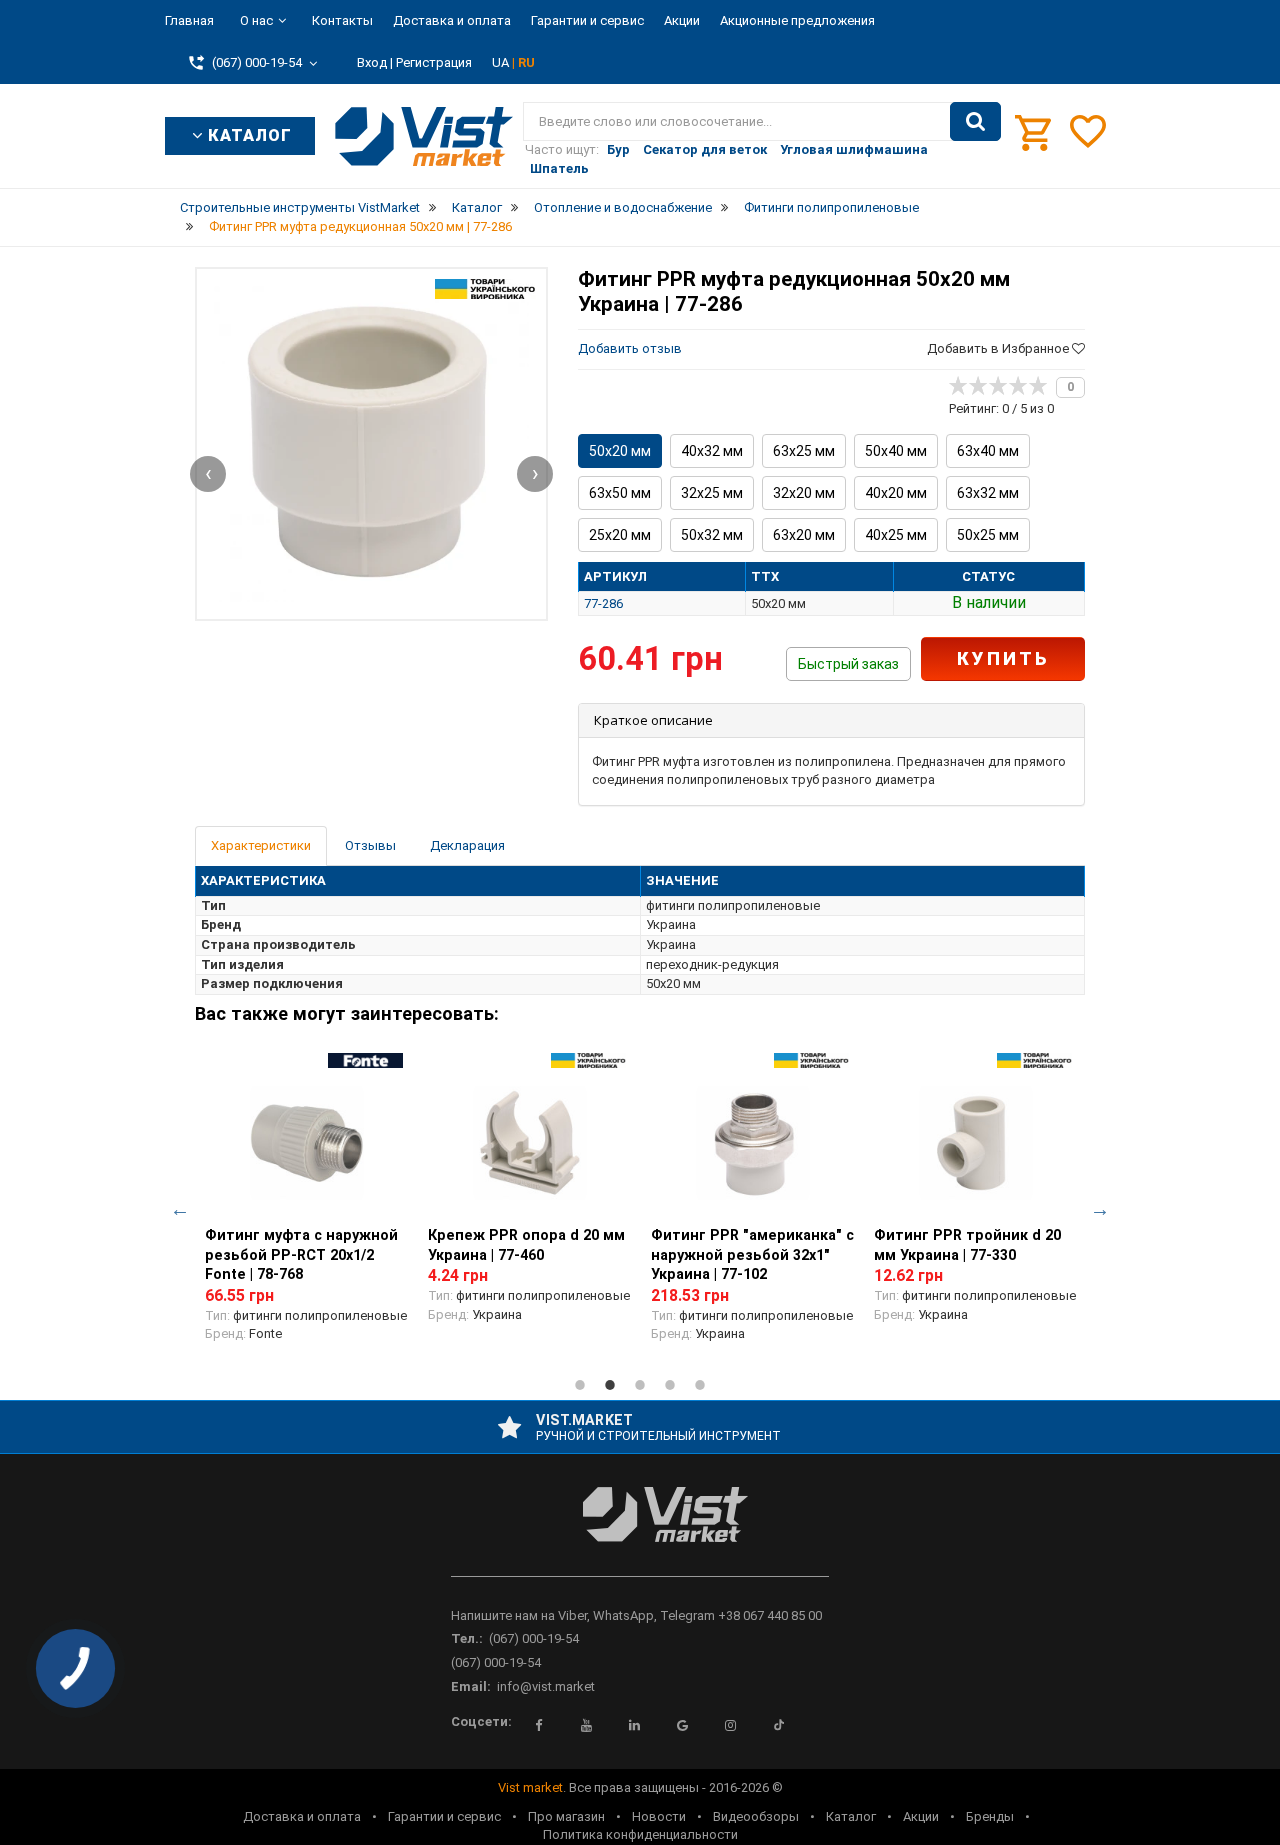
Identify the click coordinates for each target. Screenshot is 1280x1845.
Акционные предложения (797, 20)
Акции (682, 20)
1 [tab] (580, 1385)
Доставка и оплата (452, 20)
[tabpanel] (306, 1209)
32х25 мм (712, 493)
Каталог (851, 1816)
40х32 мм (712, 451)
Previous (180, 1209)
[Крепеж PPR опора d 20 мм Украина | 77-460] (529, 1143)
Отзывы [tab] (370, 845)
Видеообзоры (756, 1816)
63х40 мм (988, 451)
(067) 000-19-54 (534, 1638)
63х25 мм (804, 451)
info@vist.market (546, 1686)
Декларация (467, 845)
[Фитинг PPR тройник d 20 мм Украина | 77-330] (975, 1143)
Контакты (342, 20)
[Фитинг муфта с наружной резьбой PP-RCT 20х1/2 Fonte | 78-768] (306, 1143)
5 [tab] (700, 1385)
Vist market (530, 1787)
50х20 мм (620, 451)
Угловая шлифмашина (854, 149)
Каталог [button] (247, 135)
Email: (471, 1686)
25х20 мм (620, 535)
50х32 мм (712, 535)
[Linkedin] (635, 1725)
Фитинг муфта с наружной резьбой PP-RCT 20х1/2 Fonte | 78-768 (301, 1254)
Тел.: (467, 1638)
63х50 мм (620, 493)
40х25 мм (896, 535)
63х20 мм (804, 535)
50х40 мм (896, 451)
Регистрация (434, 62)
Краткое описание (653, 720)
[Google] (683, 1725)
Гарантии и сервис (587, 20)
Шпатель (559, 168)
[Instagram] (731, 1725)
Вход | (375, 62)
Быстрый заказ (848, 664)
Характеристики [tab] (261, 845)
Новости (659, 1816)
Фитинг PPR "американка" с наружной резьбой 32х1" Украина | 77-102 (752, 1254)
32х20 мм (804, 493)
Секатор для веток (705, 149)
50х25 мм (988, 535)
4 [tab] (670, 1385)
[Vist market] (640, 1530)
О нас (256, 20)
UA (502, 62)
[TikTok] (779, 1725)
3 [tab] (640, 1385)
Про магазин (566, 1816)
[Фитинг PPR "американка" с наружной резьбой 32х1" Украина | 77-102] (752, 1143)
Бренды (990, 1816)
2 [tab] (610, 1385)
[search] (975, 122)
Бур (618, 149)
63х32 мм (988, 493)
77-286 (603, 603)
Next (1100, 1209)
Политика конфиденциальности (640, 1834)
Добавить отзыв (630, 348)
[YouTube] (587, 1725)
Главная (189, 20)
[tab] (831, 720)
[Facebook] (539, 1725)
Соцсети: (481, 1721)
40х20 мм (896, 493)
